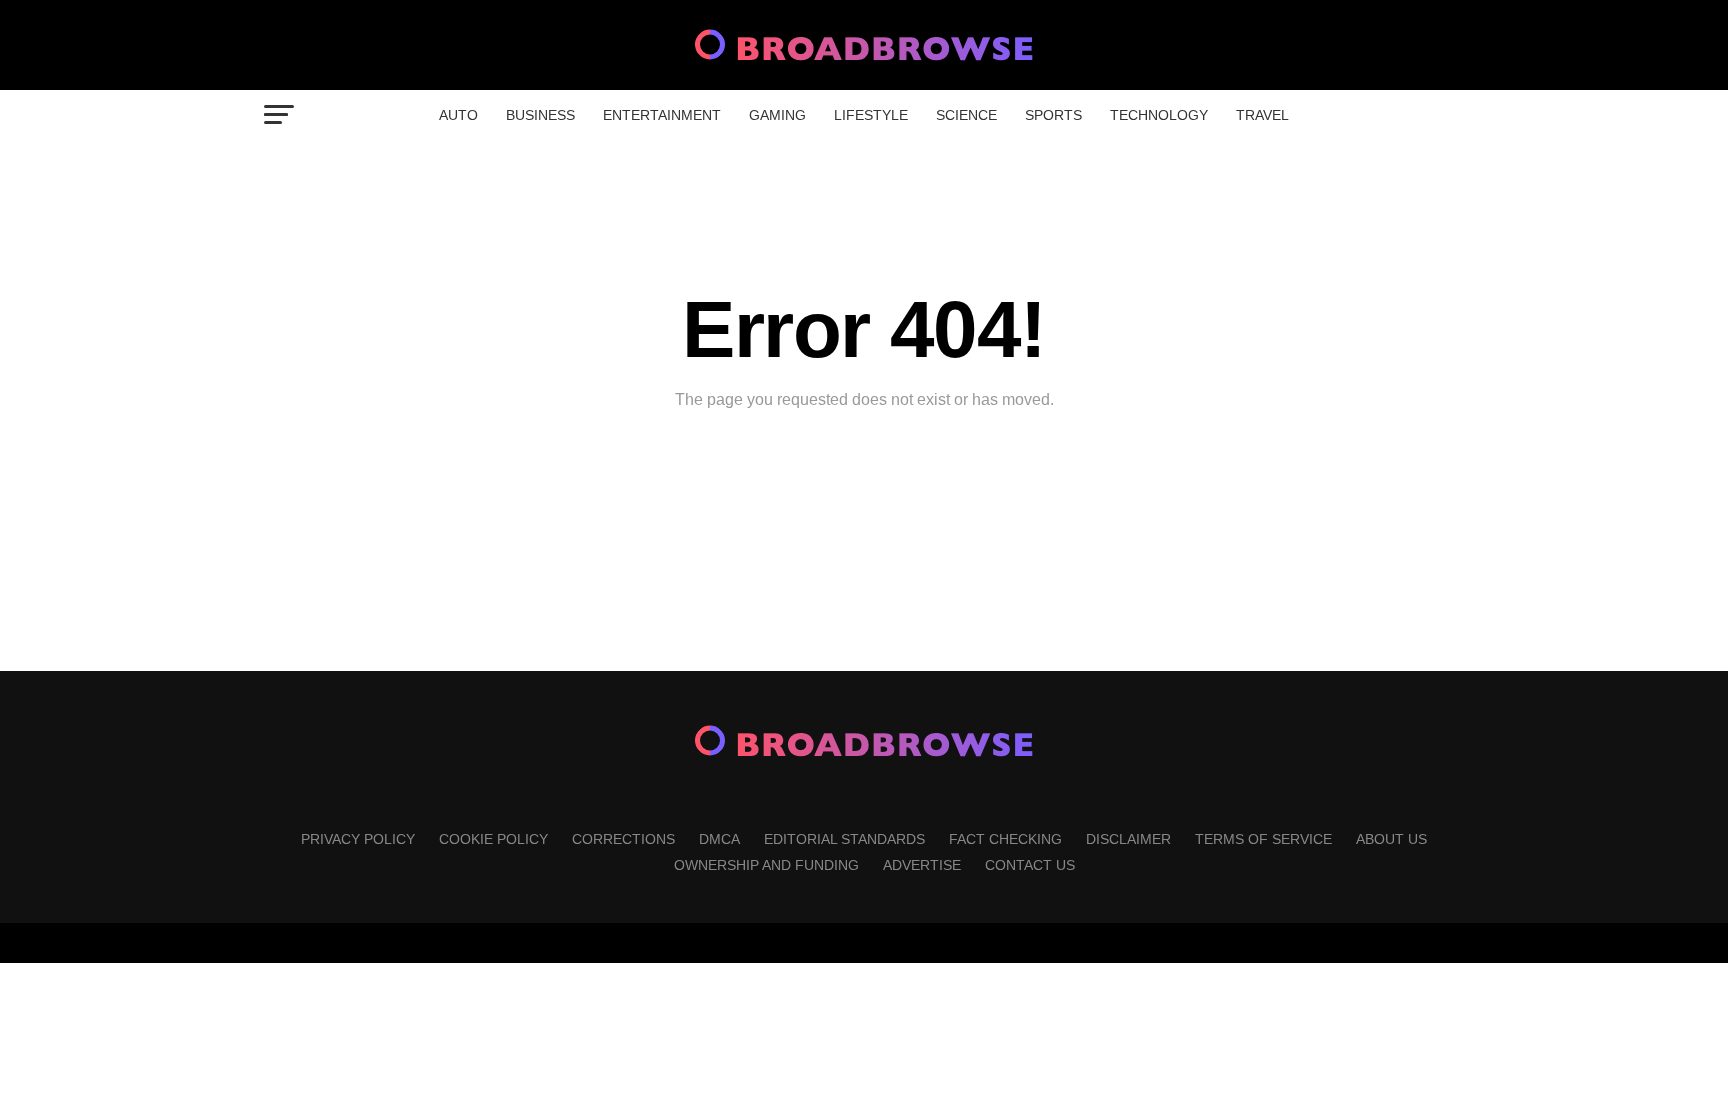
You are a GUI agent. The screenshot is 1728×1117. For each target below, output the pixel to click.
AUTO (458, 115)
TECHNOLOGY (1159, 115)
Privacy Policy (358, 839)
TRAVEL (1262, 115)
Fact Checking (1005, 839)
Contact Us (1030, 865)
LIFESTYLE (871, 115)
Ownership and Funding (766, 865)
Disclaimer (1128, 839)
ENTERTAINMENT (662, 115)
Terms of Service (1263, 839)
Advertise (922, 865)
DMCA (719, 839)
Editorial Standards (844, 839)
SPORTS (1053, 115)
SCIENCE (966, 115)
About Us (1391, 839)
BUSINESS (540, 115)
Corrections (623, 839)
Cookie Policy (493, 839)
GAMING (777, 115)
